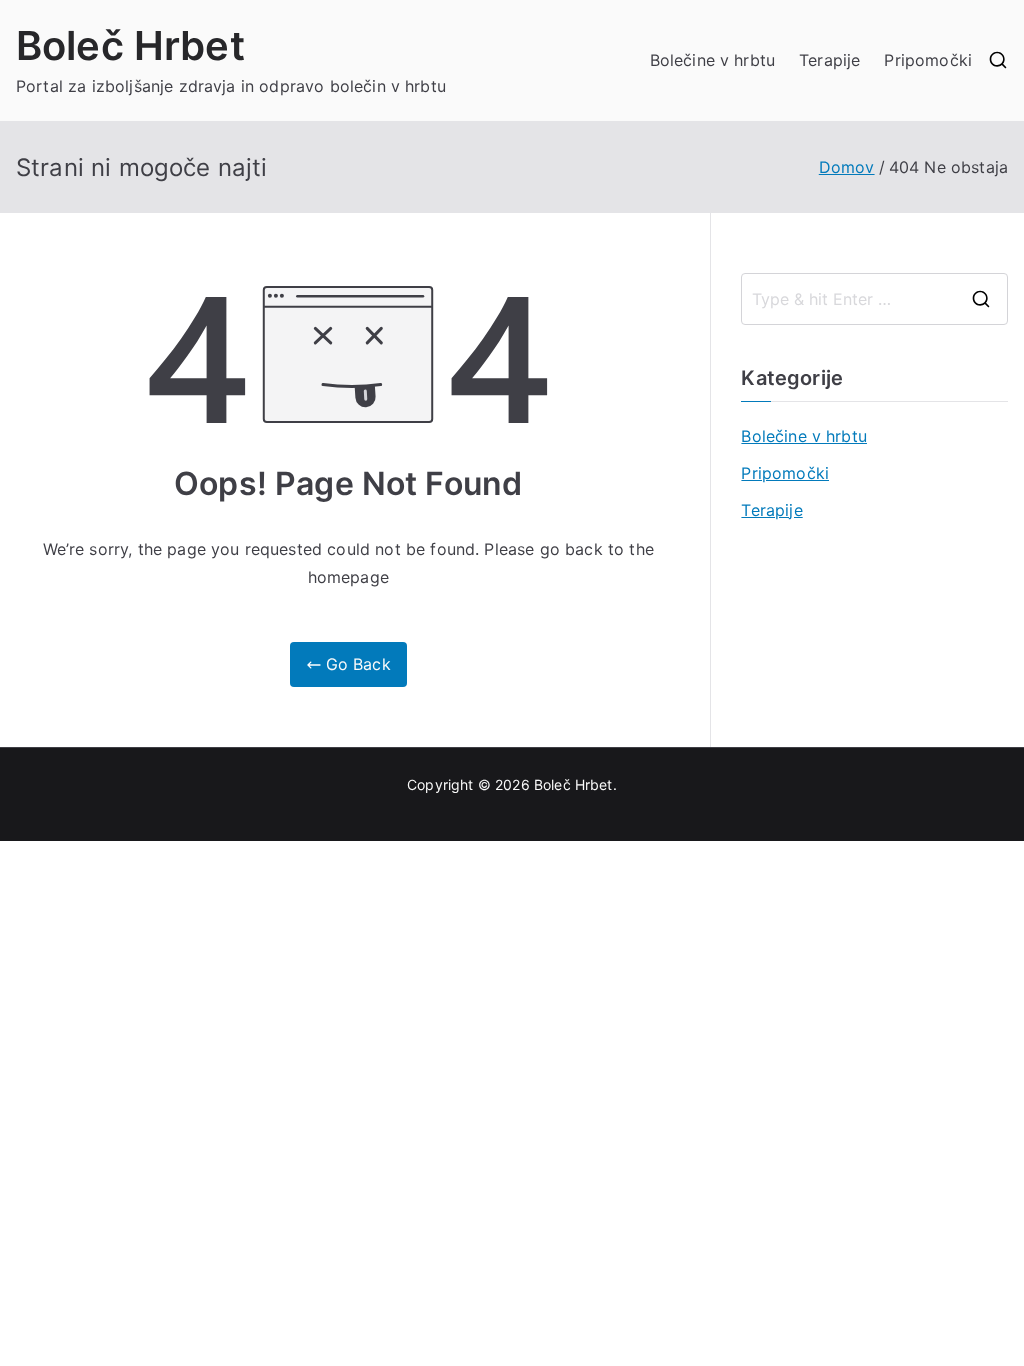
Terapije (829, 60)
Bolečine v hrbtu (713, 60)
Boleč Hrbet (130, 45)
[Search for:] (874, 299)
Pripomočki (928, 60)
